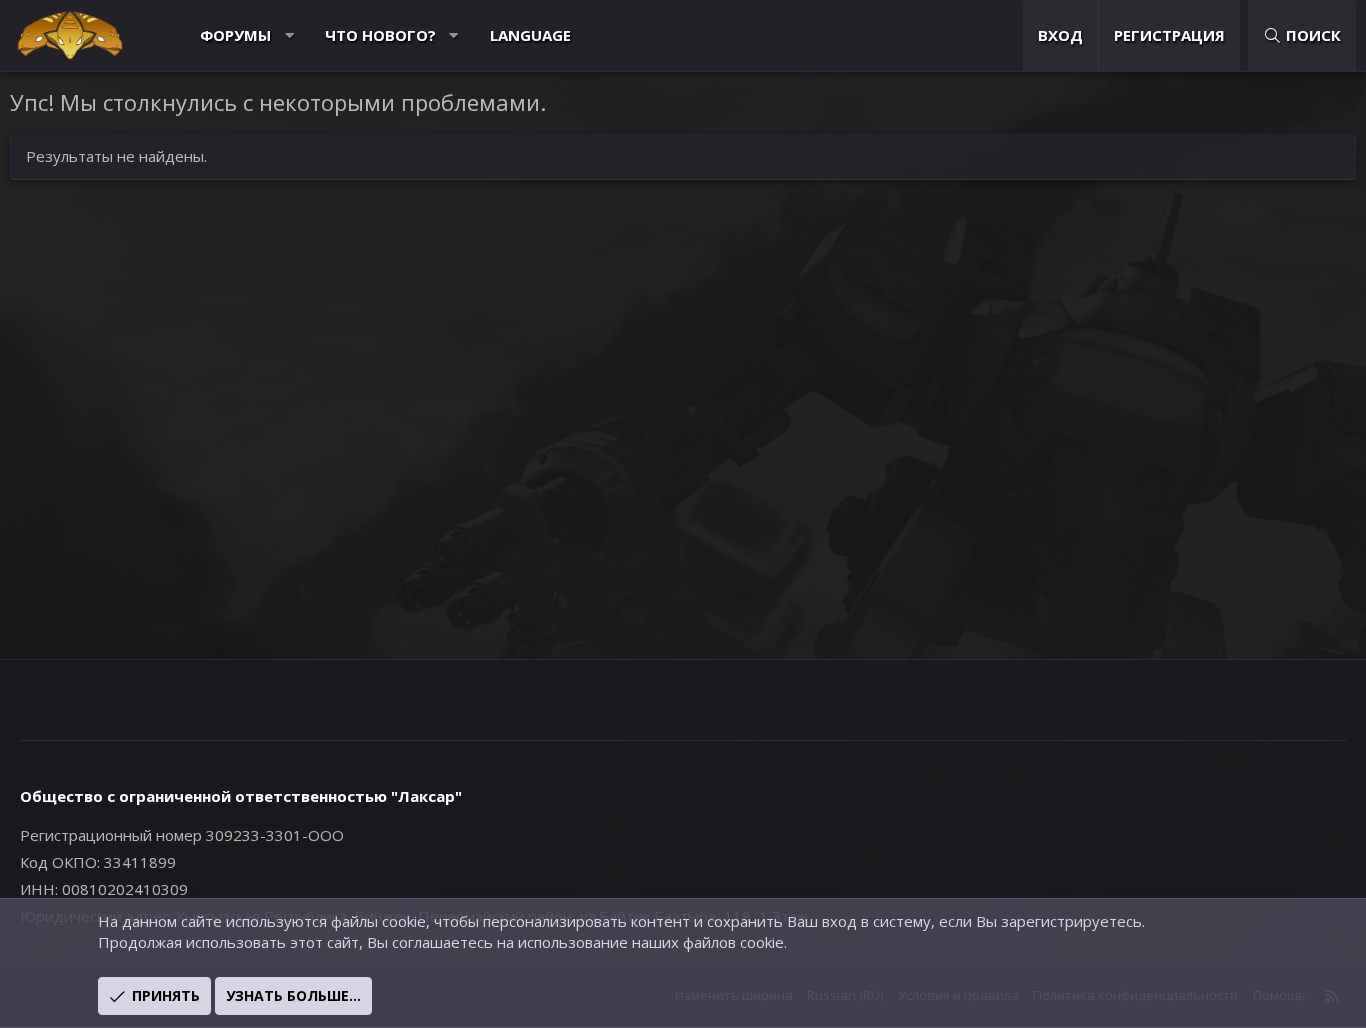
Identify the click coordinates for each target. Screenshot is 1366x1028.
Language (530, 35)
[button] (289, 35)
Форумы (235, 35)
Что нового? (380, 35)
